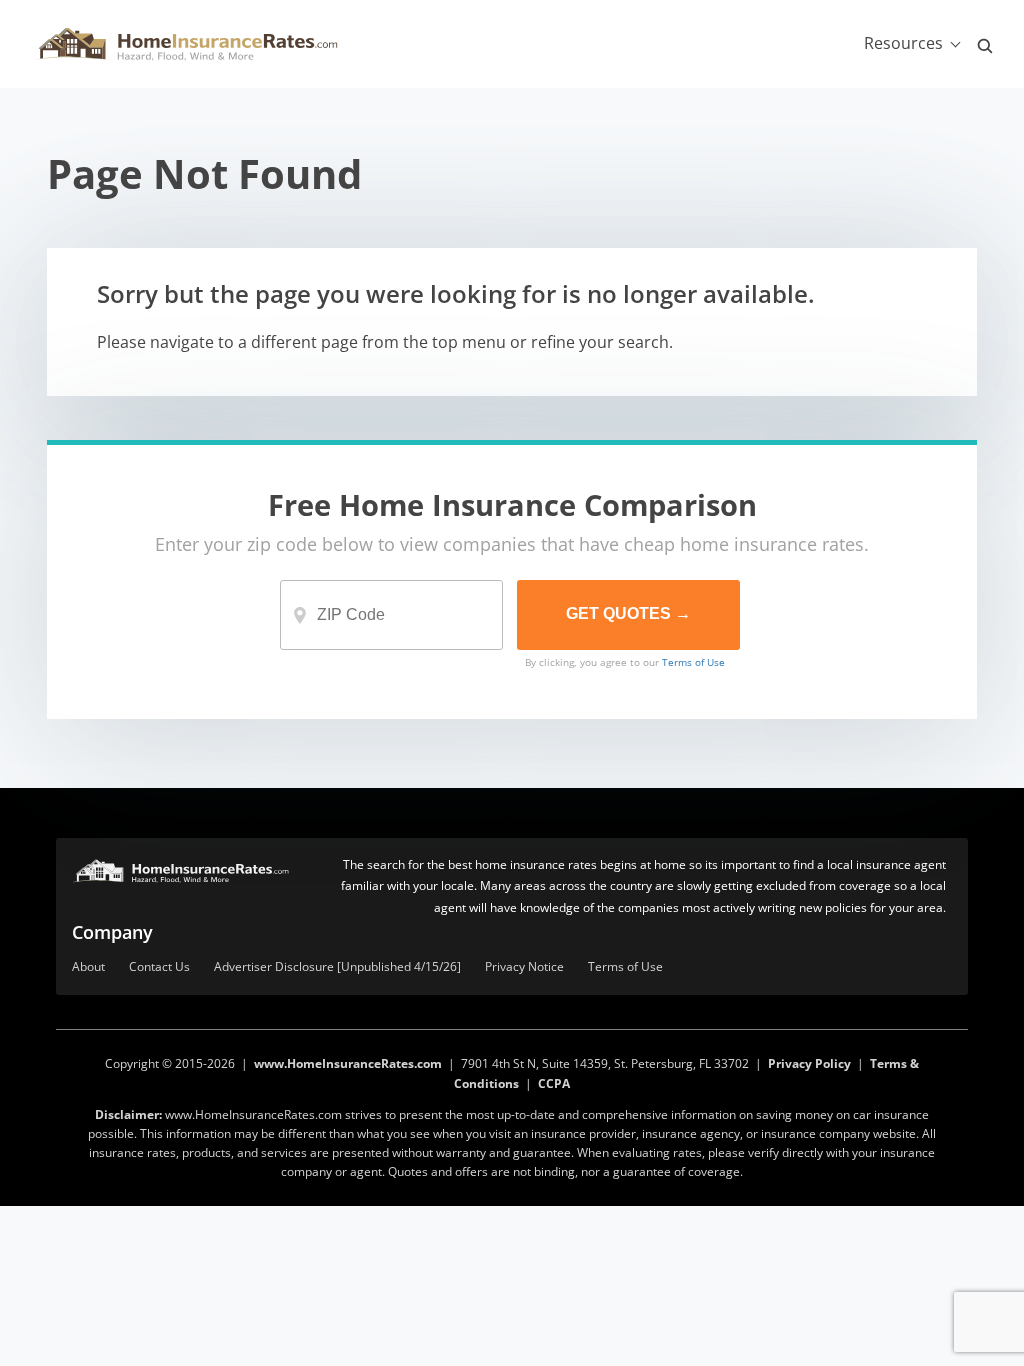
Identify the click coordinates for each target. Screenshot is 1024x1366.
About (88, 967)
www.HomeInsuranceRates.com (348, 1063)
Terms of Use (693, 662)
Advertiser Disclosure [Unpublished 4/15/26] (337, 967)
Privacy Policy (809, 1063)
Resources (903, 43)
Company (112, 932)
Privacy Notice (524, 967)
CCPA (554, 1083)
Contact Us (159, 967)
